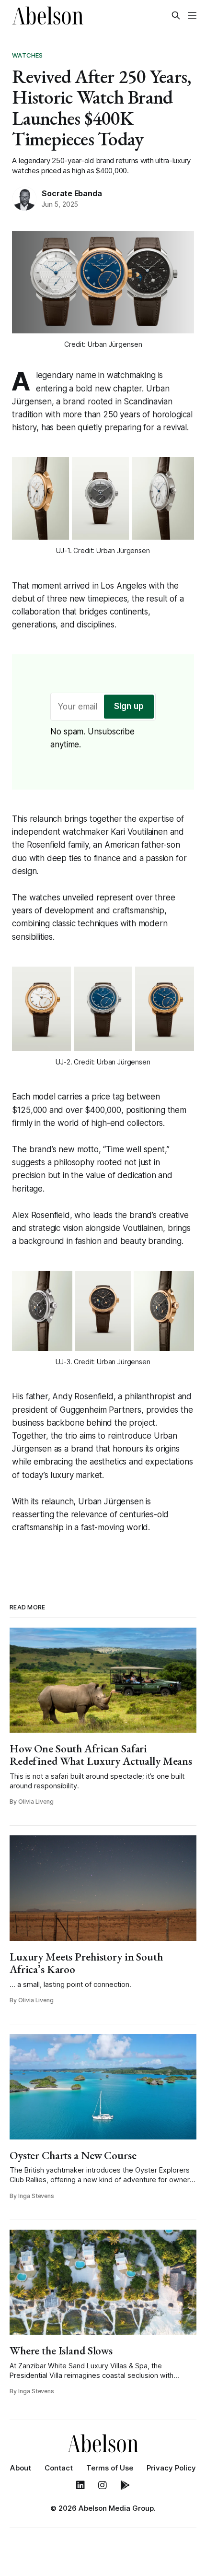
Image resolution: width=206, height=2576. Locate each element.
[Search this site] (176, 15)
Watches (27, 55)
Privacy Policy (171, 2468)
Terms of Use (110, 2468)
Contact (59, 2468)
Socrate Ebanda (72, 193)
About (21, 2468)
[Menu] (192, 15)
